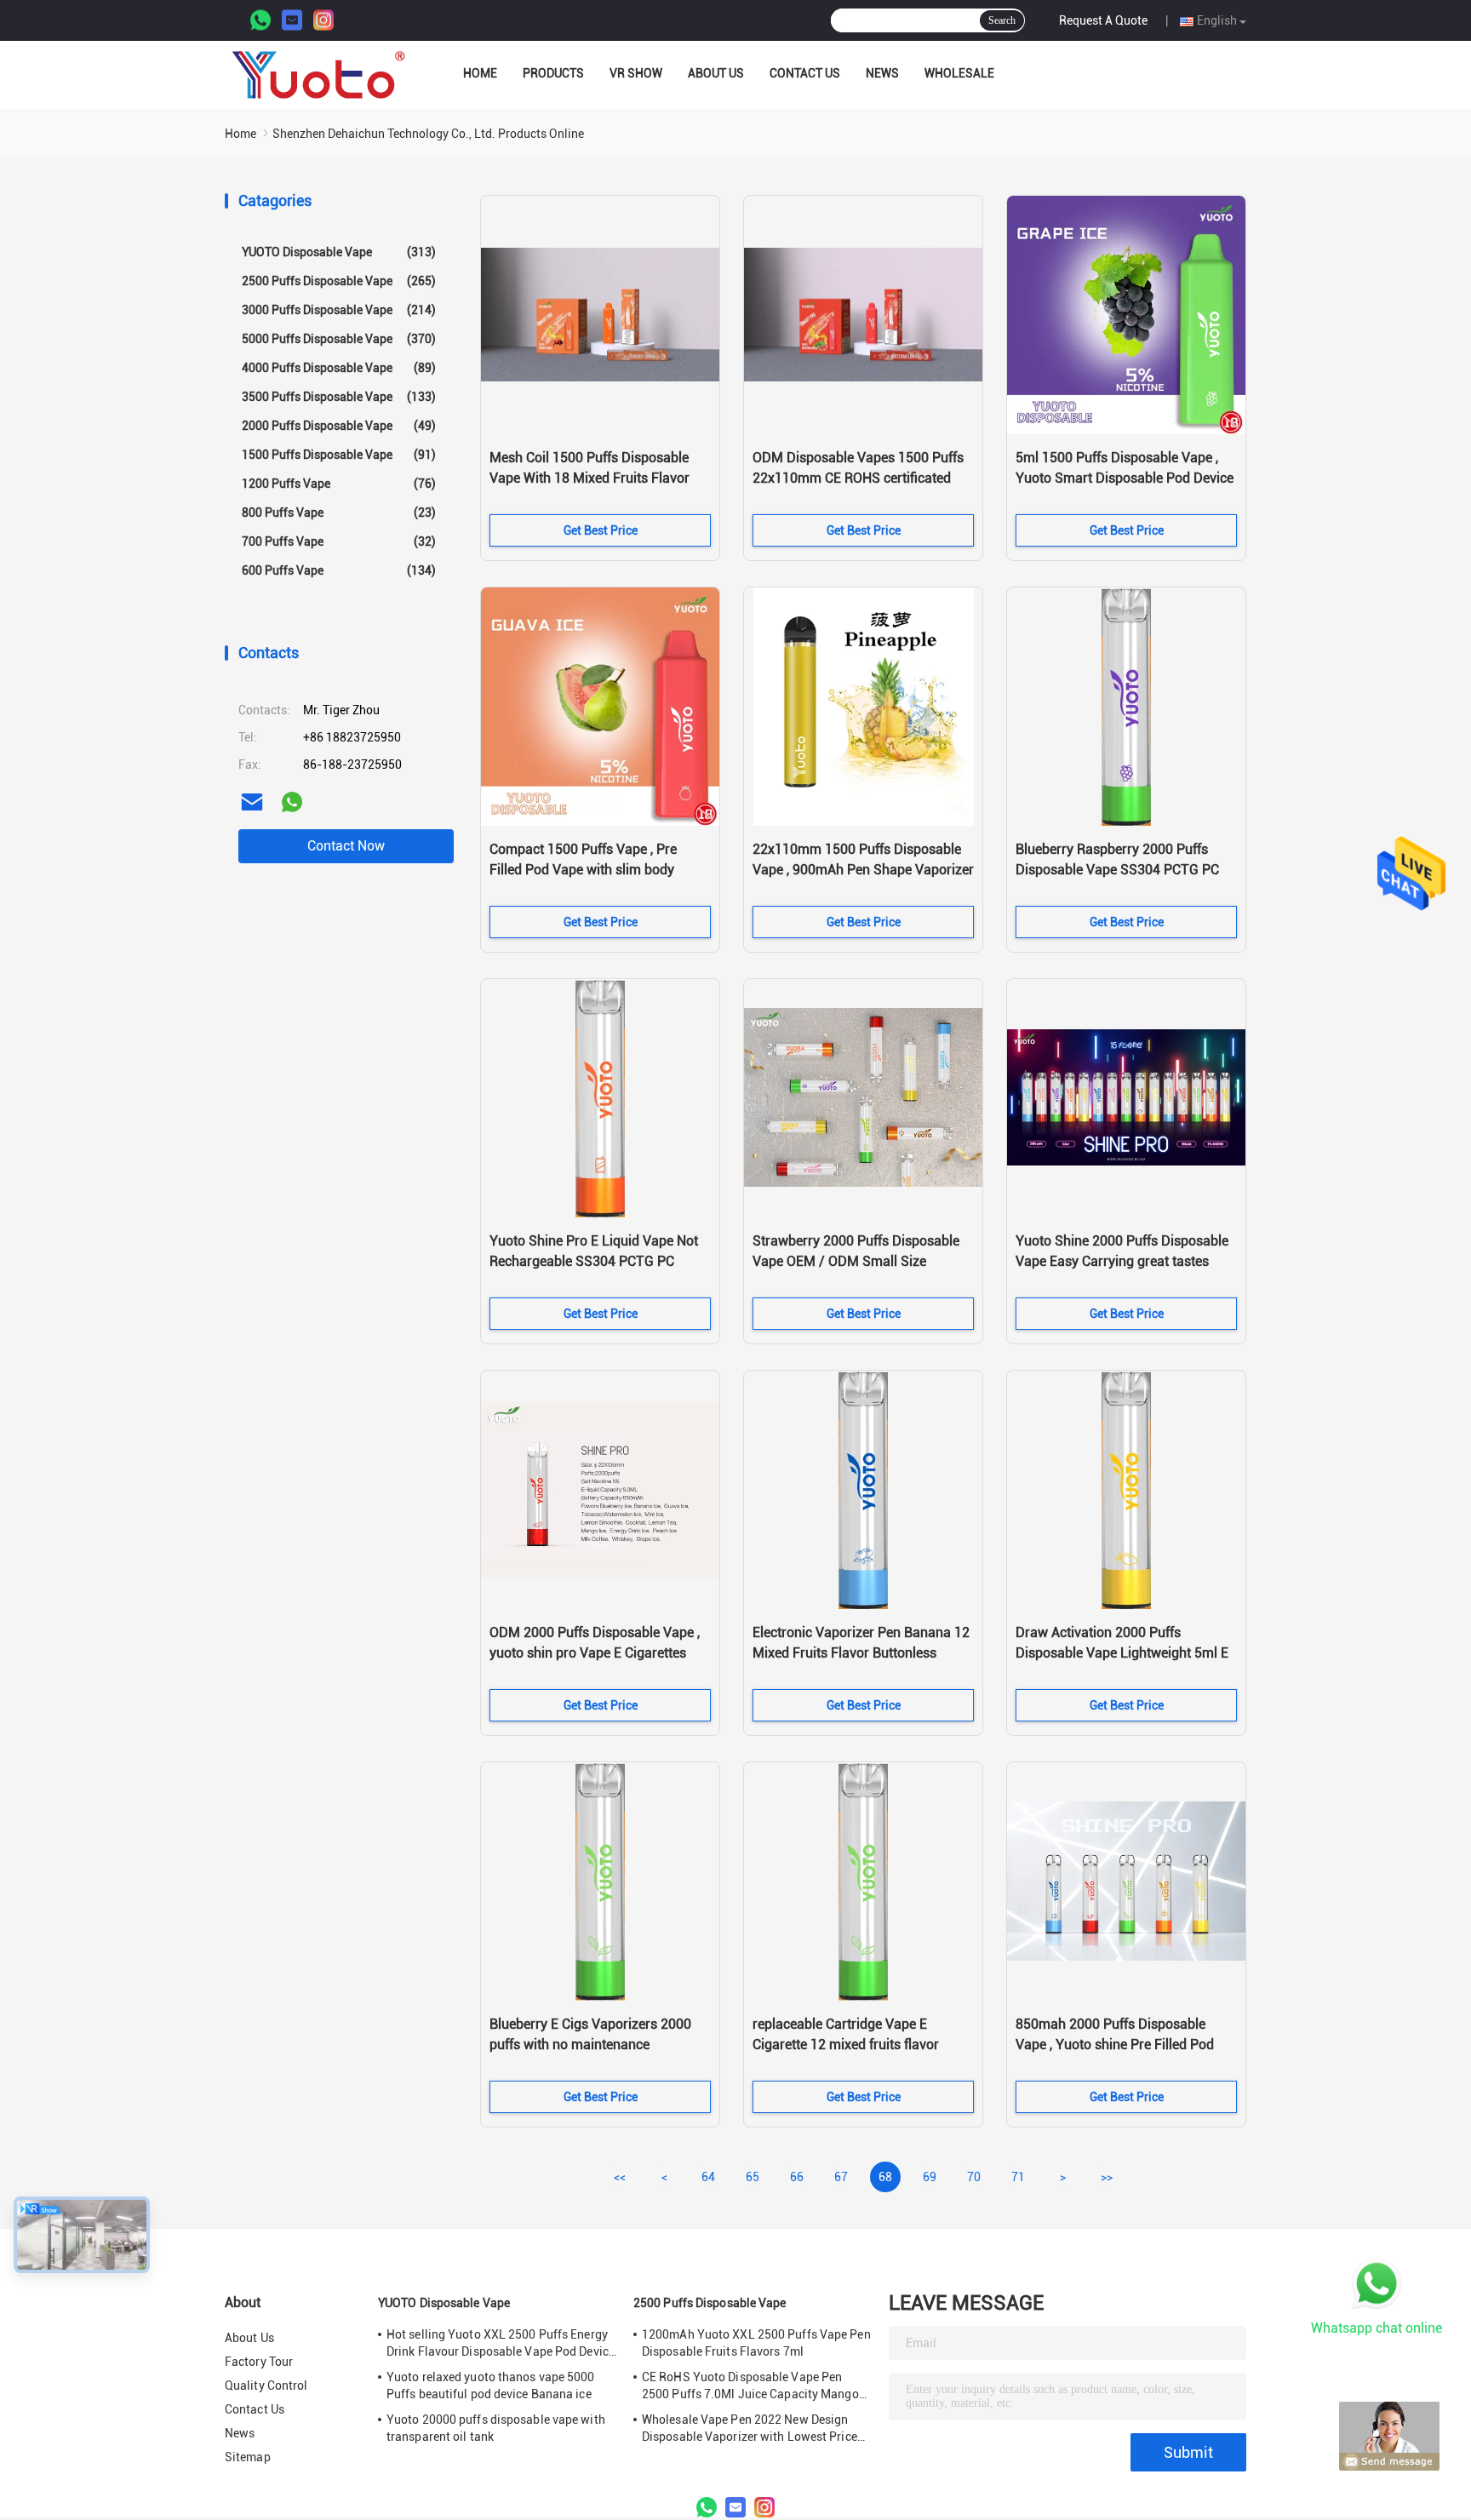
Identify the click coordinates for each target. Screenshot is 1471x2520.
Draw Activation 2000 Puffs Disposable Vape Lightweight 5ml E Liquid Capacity (1122, 1653)
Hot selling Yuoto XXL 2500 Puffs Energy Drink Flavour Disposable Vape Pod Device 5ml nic (501, 2344)
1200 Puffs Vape (339, 484)
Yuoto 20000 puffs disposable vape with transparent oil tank (496, 2428)
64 (708, 2177)
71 (1018, 2177)
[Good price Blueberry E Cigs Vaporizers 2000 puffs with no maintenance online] (600, 1881)
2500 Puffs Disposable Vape (339, 281)
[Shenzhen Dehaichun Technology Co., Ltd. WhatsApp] (260, 21)
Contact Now (346, 846)
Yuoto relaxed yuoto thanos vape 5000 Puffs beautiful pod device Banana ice (491, 2385)
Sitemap (248, 2457)
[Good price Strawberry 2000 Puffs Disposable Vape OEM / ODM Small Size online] (863, 1098)
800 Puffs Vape (339, 513)
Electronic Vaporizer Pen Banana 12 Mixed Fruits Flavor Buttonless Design (861, 1653)
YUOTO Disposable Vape (339, 252)
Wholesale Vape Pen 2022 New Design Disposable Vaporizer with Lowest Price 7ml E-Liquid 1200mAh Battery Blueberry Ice (753, 2429)
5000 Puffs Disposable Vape (339, 339)
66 (797, 2177)
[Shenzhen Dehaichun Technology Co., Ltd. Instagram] (323, 21)
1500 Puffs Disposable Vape (339, 455)
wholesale (959, 73)
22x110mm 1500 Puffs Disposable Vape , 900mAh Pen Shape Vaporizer (863, 859)
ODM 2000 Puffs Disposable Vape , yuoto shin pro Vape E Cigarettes (595, 1643)
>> (1107, 2177)
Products (553, 73)
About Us (716, 73)
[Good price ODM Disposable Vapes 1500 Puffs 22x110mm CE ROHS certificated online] (863, 315)
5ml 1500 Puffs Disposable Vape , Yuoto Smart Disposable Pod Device (1125, 468)
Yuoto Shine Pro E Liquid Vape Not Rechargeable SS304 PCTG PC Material (594, 1261)
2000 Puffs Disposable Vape (339, 426)
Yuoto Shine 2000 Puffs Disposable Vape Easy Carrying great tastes (1122, 1251)
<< (620, 2177)
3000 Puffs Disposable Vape (339, 310)
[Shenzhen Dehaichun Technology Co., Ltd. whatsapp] (292, 802)
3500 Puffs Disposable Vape (339, 397)
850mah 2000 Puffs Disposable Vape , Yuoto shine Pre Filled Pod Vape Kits (1115, 2045)
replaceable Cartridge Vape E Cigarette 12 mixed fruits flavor (846, 2034)
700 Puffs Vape (339, 541)
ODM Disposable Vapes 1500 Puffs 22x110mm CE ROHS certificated (858, 468)
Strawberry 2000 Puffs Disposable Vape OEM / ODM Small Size (856, 1251)
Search (1002, 20)
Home (480, 73)
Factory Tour (259, 2362)
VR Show (636, 73)
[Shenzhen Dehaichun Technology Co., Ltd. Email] (292, 21)
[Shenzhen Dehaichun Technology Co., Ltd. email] (252, 802)
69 (930, 2177)
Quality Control (266, 2385)
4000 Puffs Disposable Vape (339, 368)
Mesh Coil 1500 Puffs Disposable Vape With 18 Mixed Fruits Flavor (590, 468)
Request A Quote (1103, 20)
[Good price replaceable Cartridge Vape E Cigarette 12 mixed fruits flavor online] (863, 1881)
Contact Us (805, 73)
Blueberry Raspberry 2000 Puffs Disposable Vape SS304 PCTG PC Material (1117, 870)
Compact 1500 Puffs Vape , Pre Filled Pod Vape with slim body (583, 859)
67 (841, 2177)
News (882, 73)
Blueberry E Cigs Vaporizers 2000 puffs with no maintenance (590, 2034)
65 (753, 2177)
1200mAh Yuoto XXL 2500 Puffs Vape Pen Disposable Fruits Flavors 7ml (756, 2343)
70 (974, 2177)
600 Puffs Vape (339, 570)
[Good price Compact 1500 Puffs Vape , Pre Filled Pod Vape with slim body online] (600, 707)
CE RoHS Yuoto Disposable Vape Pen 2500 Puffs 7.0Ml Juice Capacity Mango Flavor (750, 2386)
